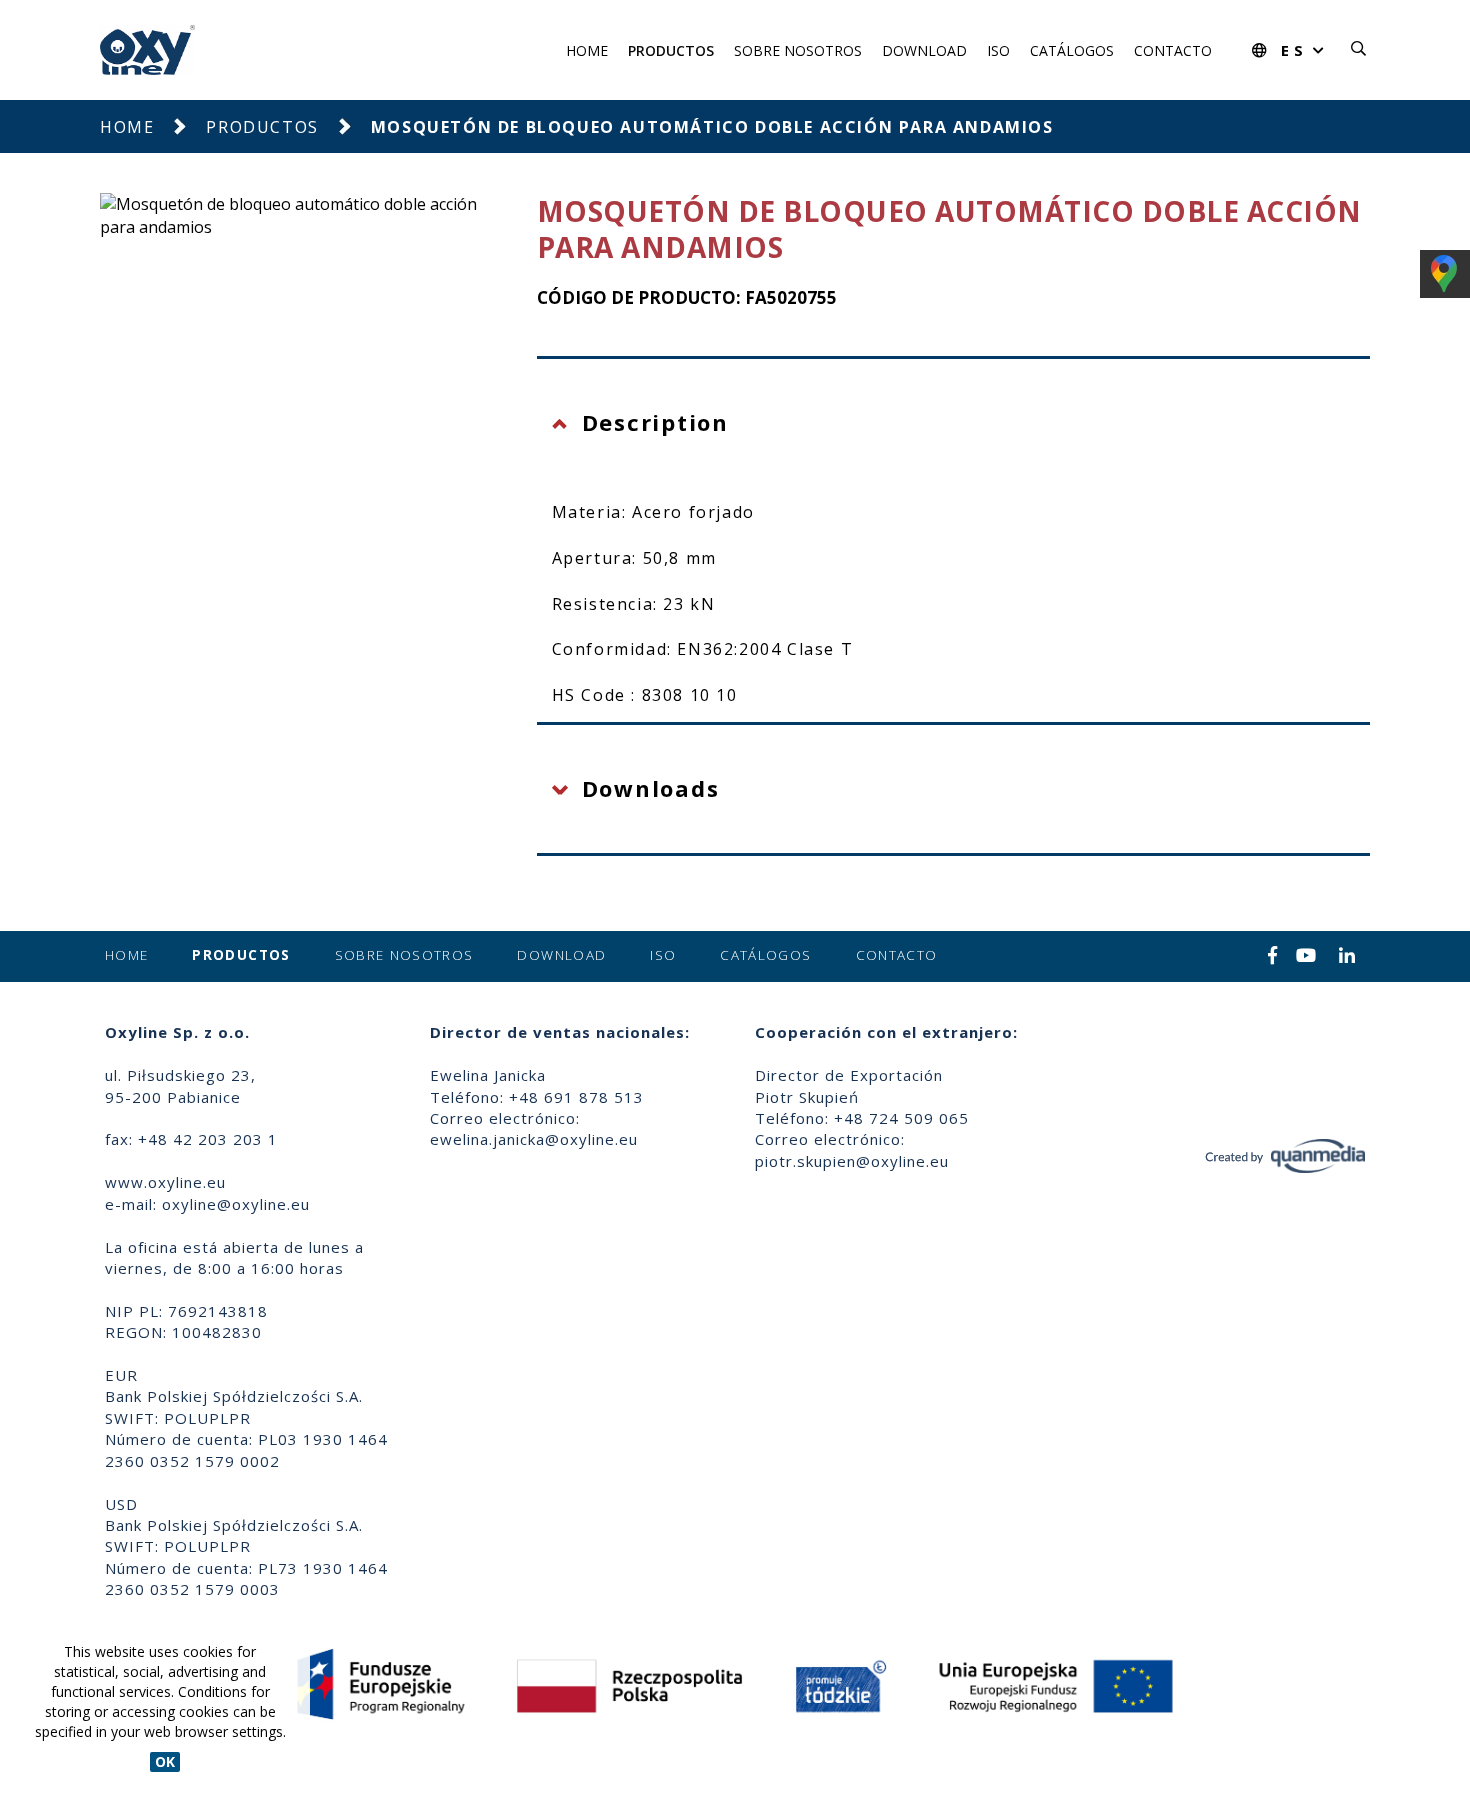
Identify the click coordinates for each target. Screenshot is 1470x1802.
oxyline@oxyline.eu (236, 1204)
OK (165, 1761)
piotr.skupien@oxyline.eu (852, 1161)
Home (587, 50)
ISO (998, 50)
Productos (671, 50)
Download (924, 50)
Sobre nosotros (798, 50)
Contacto (1173, 50)
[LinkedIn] (1347, 957)
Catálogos (1072, 50)
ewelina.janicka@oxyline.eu (534, 1139)
